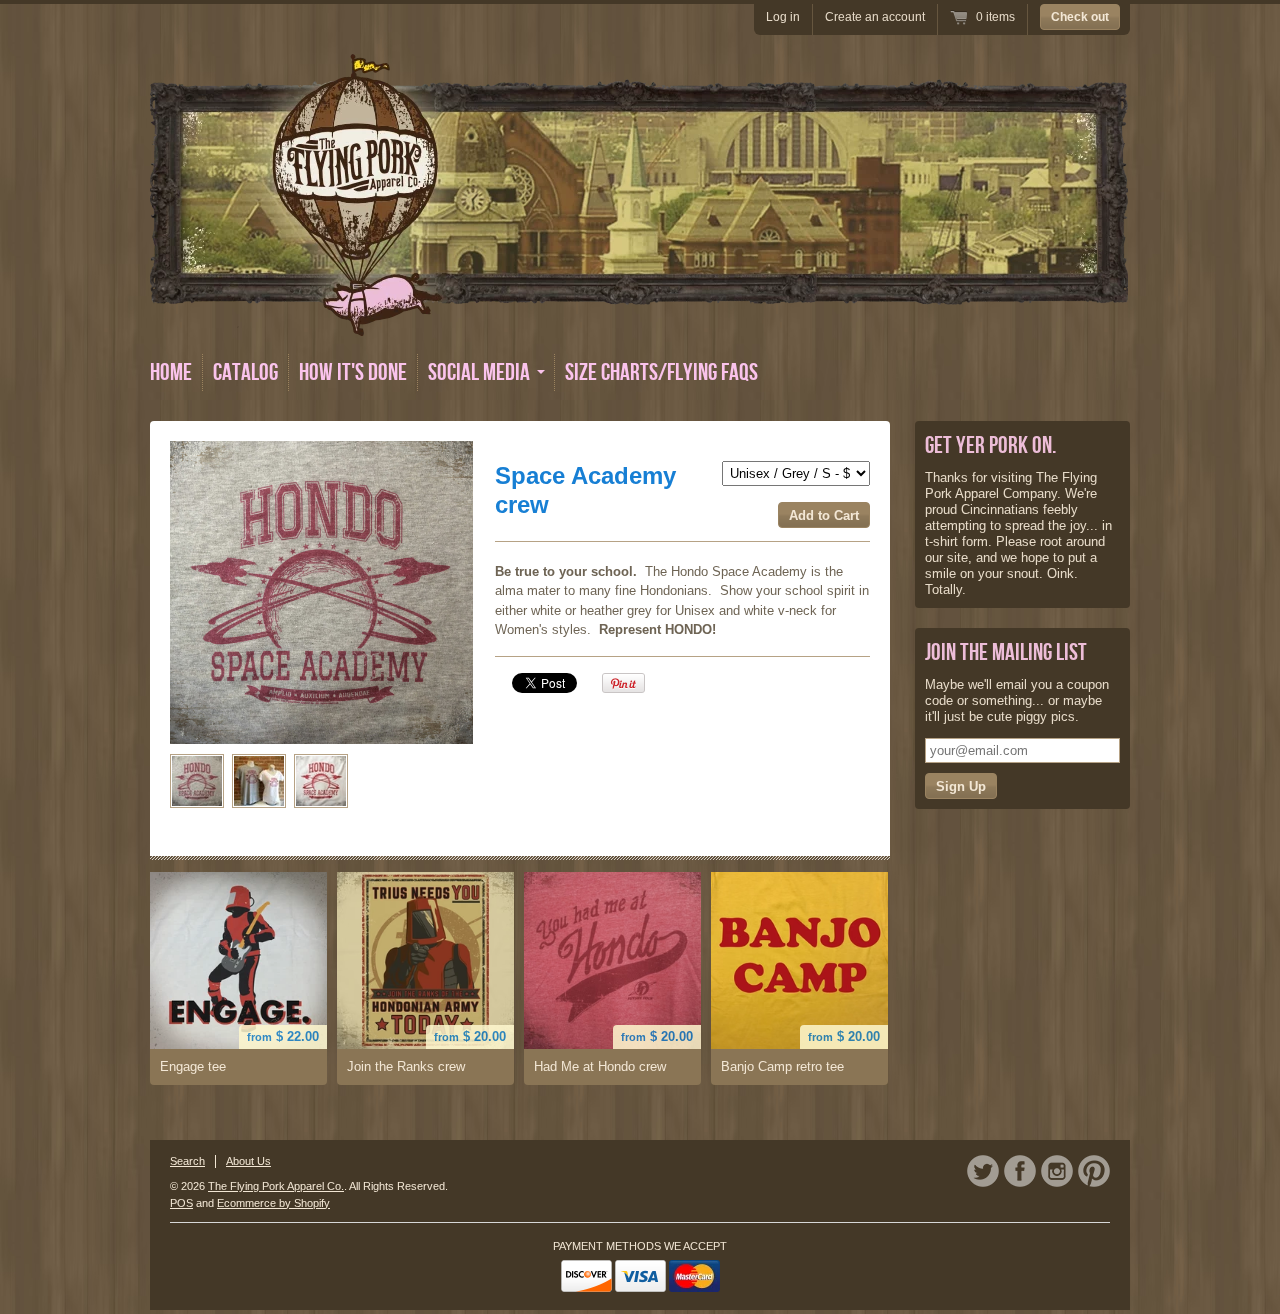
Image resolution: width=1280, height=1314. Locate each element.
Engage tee (193, 1066)
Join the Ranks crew (406, 1066)
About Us (248, 1161)
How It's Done (353, 372)
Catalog (245, 372)
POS (181, 1203)
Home (171, 372)
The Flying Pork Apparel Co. (276, 1186)
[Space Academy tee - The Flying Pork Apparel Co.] (197, 781)
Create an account (875, 17)
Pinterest (1094, 1171)
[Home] (639, 321)
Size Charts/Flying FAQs (661, 372)
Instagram (1057, 1171)
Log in (783, 17)
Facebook (1020, 1171)
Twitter (983, 1171)
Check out (1080, 17)
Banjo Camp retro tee (782, 1066)
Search (187, 1161)
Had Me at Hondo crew (600, 1066)
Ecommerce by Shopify (273, 1203)
